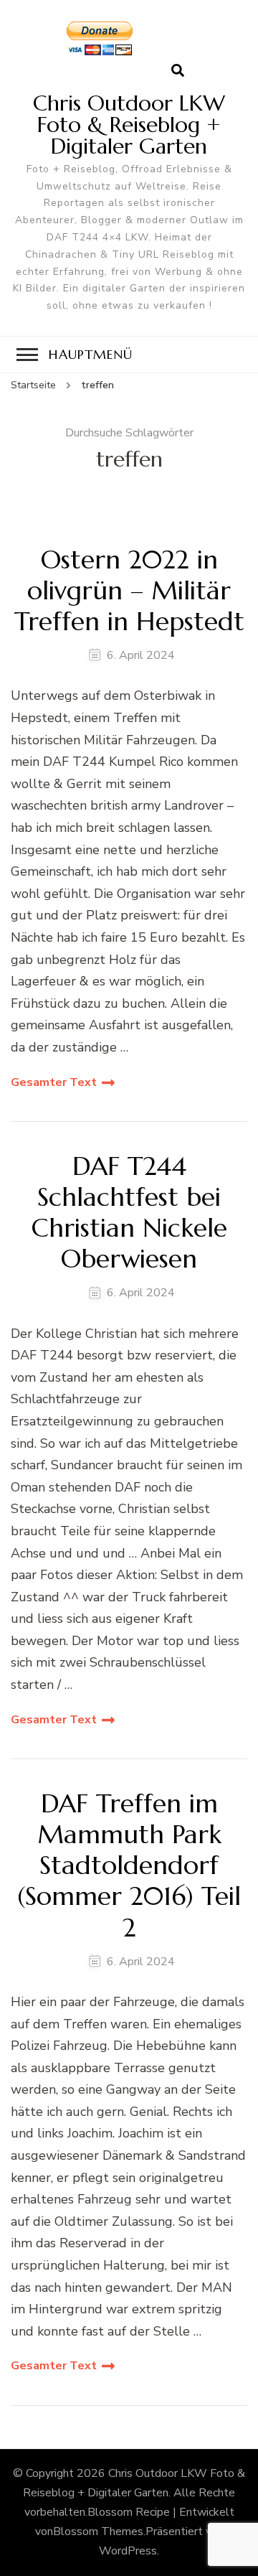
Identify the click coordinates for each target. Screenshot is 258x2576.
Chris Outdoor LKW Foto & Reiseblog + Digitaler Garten (129, 125)
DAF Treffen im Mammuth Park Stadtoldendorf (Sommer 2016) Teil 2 (129, 1865)
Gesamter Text (54, 1082)
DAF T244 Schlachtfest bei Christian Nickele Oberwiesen (129, 1213)
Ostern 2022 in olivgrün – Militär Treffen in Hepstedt (129, 591)
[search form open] (178, 71)
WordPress (128, 2551)
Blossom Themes (98, 2531)
